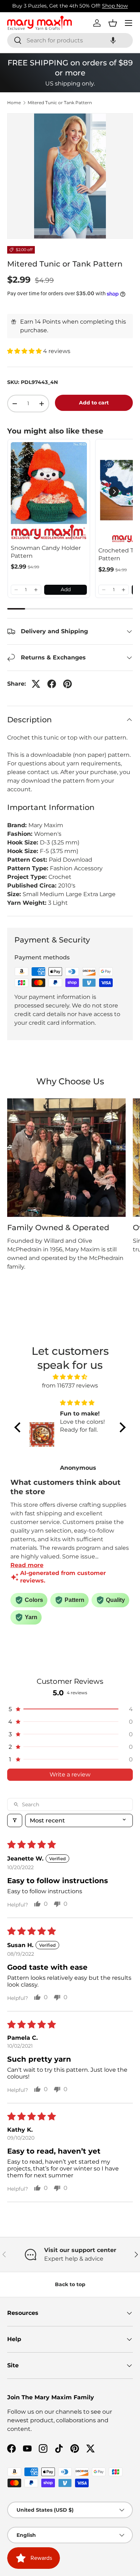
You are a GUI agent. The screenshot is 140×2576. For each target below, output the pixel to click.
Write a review (70, 1775)
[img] (70, 1377)
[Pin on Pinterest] (67, 684)
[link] (49, 492)
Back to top (70, 2284)
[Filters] (15, 1820)
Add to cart (94, 403)
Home (14, 103)
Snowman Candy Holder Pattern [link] (46, 552)
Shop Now (115, 6)
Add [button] (66, 589)
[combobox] (70, 40)
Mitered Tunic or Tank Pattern (60, 103)
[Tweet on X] (36, 684)
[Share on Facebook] (52, 684)
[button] (113, 40)
